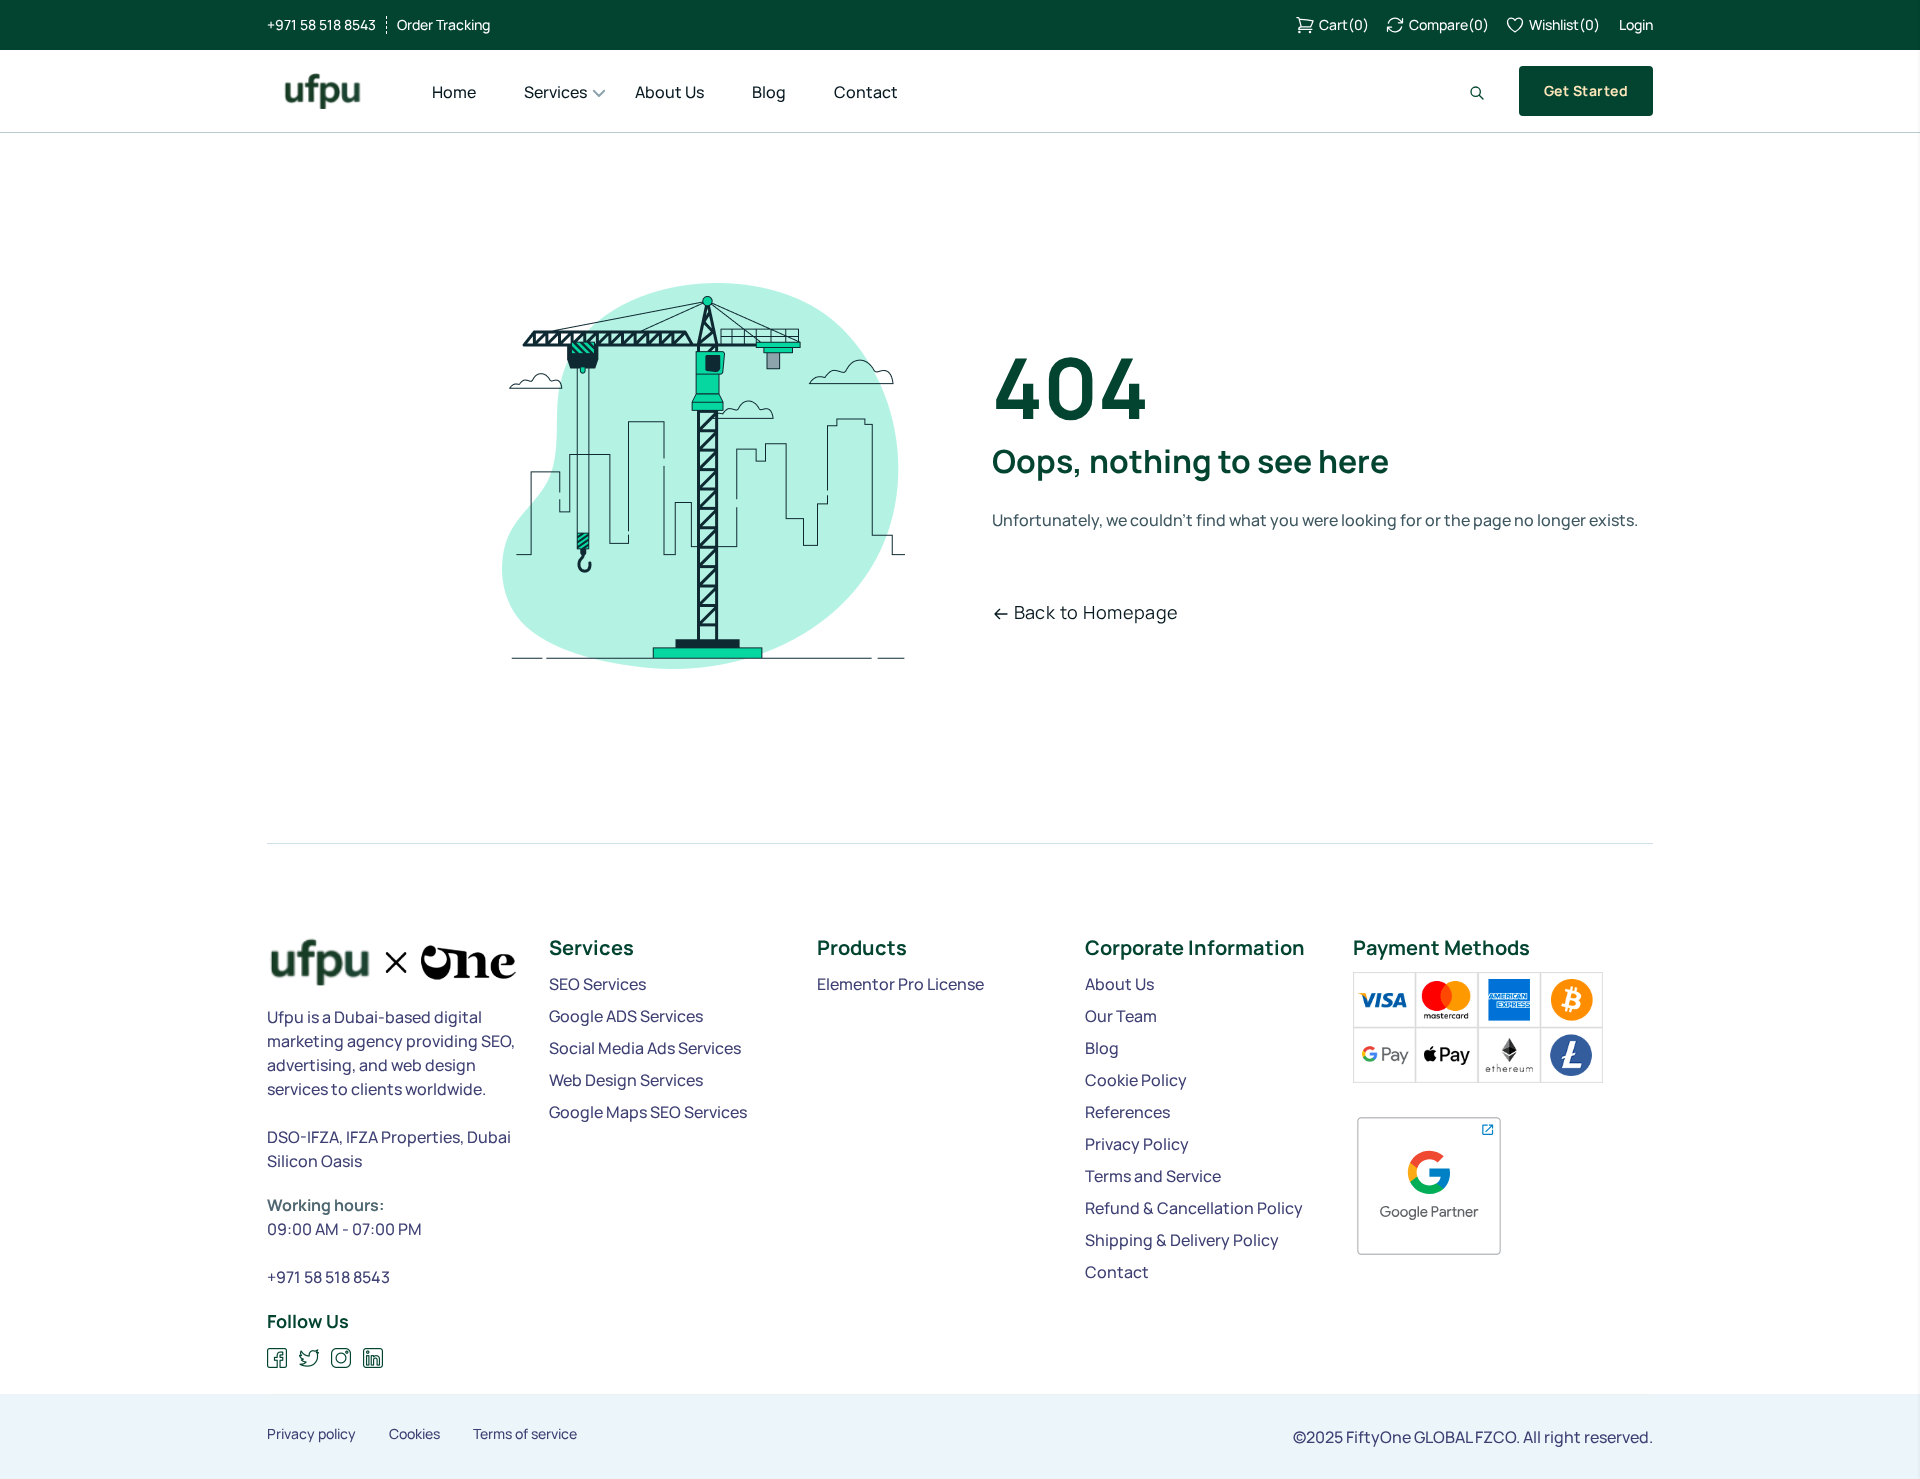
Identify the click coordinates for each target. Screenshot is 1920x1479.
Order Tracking (443, 25)
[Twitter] (309, 1358)
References (1127, 1112)
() (1344, 24)
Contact (866, 92)
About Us (669, 92)
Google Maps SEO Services (648, 1112)
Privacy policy (311, 1434)
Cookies (414, 1434)
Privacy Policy (1137, 1144)
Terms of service (525, 1434)
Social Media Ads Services (645, 1048)
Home (454, 92)
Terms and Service (1153, 1176)
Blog (769, 92)
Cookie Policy (1136, 1080)
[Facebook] (277, 1358)
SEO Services (597, 984)
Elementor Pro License (900, 984)
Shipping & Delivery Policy (1182, 1240)
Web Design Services (626, 1080)
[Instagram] (341, 1358)
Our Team (1121, 1016)
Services (555, 92)
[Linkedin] (373, 1358)
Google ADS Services (626, 1016)
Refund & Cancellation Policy (1194, 1208)
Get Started (1586, 90)
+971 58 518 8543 (321, 25)
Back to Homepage (1096, 612)
